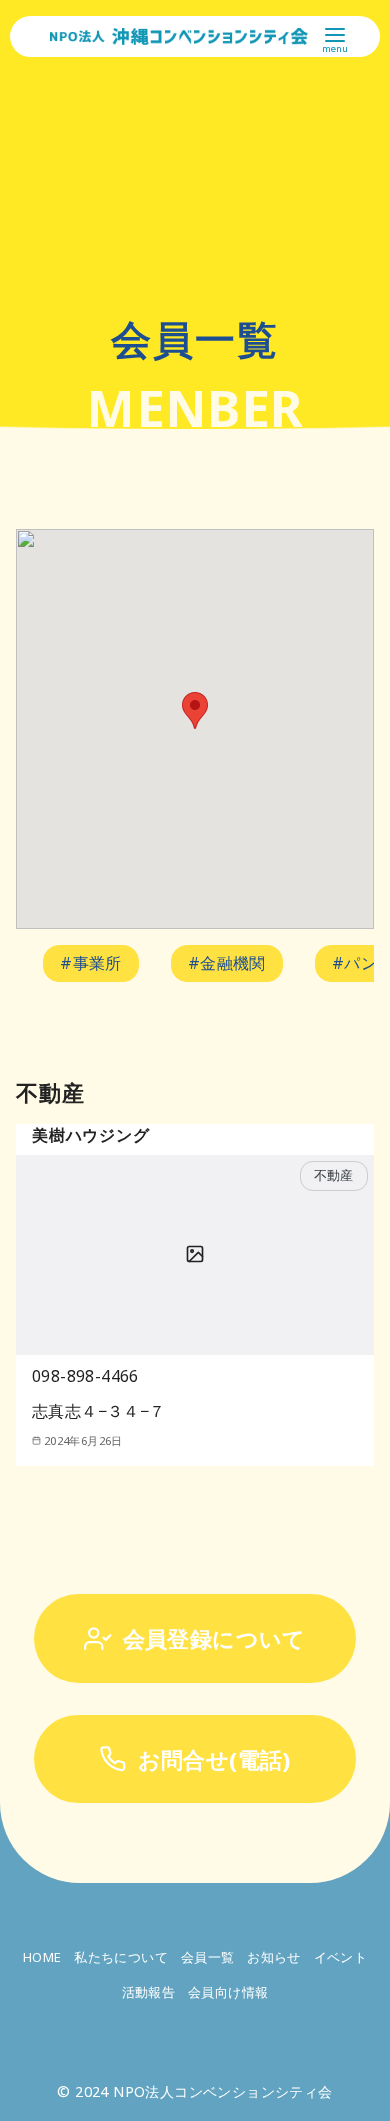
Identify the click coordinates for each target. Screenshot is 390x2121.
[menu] (335, 38)
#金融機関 (227, 963)
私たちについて (121, 1957)
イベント (341, 1957)
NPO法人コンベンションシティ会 (222, 2091)
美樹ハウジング (91, 1135)
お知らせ (274, 1957)
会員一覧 (208, 1957)
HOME (42, 1957)
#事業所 (91, 963)
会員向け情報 (228, 1992)
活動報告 (149, 1992)
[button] (195, 710)
